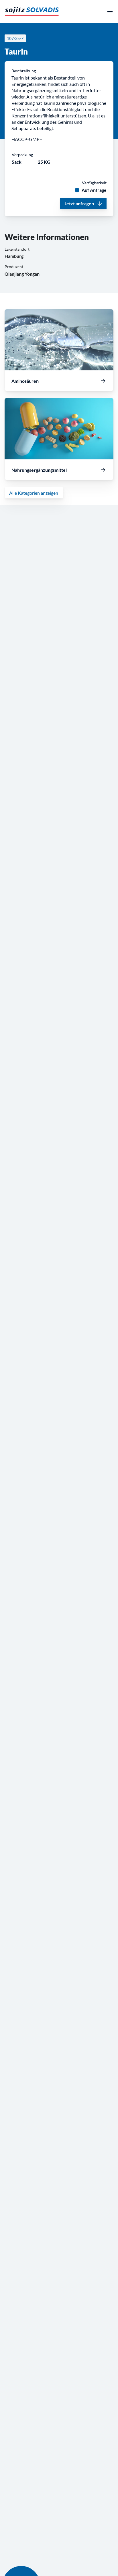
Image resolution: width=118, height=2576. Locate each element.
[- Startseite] (32, 11)
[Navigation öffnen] (110, 11)
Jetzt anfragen (79, 203)
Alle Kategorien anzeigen (34, 493)
